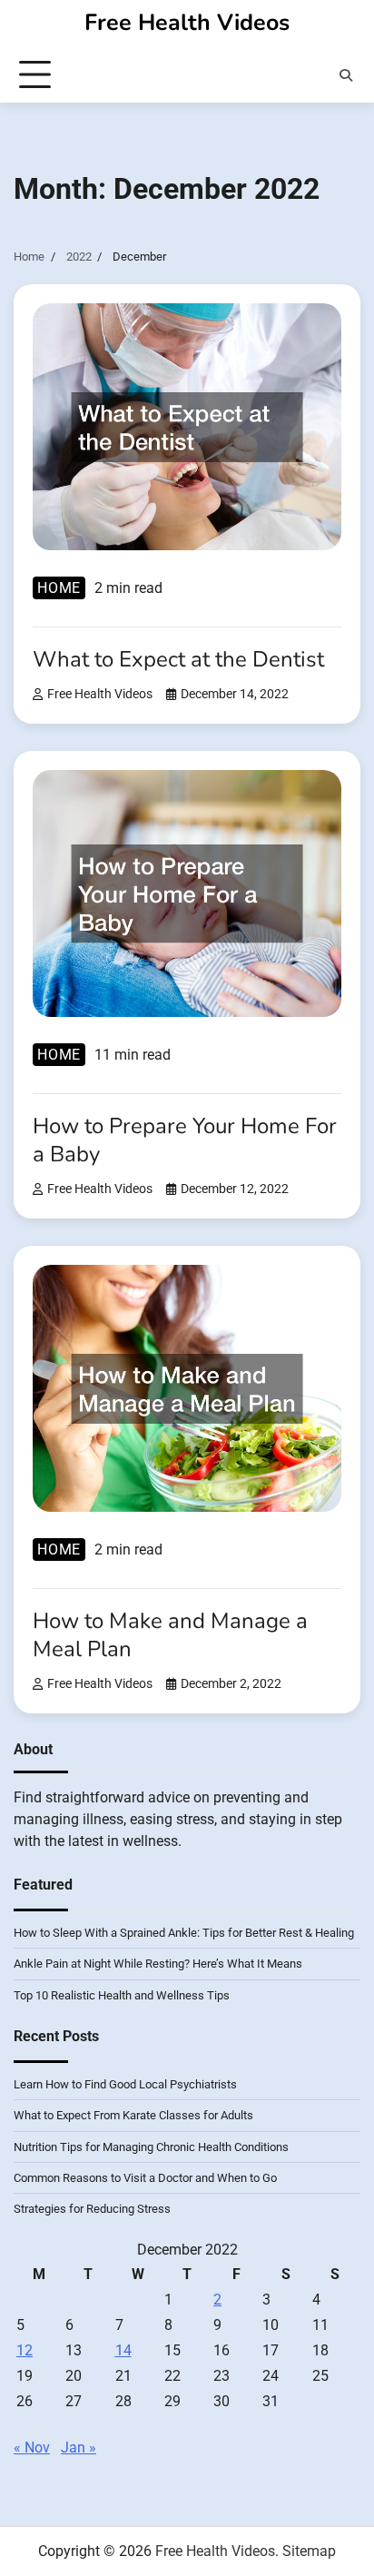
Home (59, 588)
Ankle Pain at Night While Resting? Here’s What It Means (158, 1964)
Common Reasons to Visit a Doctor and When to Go (145, 2178)
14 (123, 2350)
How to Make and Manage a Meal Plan (170, 1635)
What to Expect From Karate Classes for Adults (133, 2115)
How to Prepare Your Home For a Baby (185, 1140)
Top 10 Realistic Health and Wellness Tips (122, 1995)
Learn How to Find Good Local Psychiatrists (125, 2084)
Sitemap (309, 2551)
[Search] (346, 75)
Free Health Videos (187, 23)
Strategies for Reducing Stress (92, 2209)
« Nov (32, 2448)
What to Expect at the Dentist (178, 659)
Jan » (79, 2448)
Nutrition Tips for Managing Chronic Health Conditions (151, 2147)
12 (25, 2350)
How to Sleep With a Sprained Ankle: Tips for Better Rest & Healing (184, 1933)
